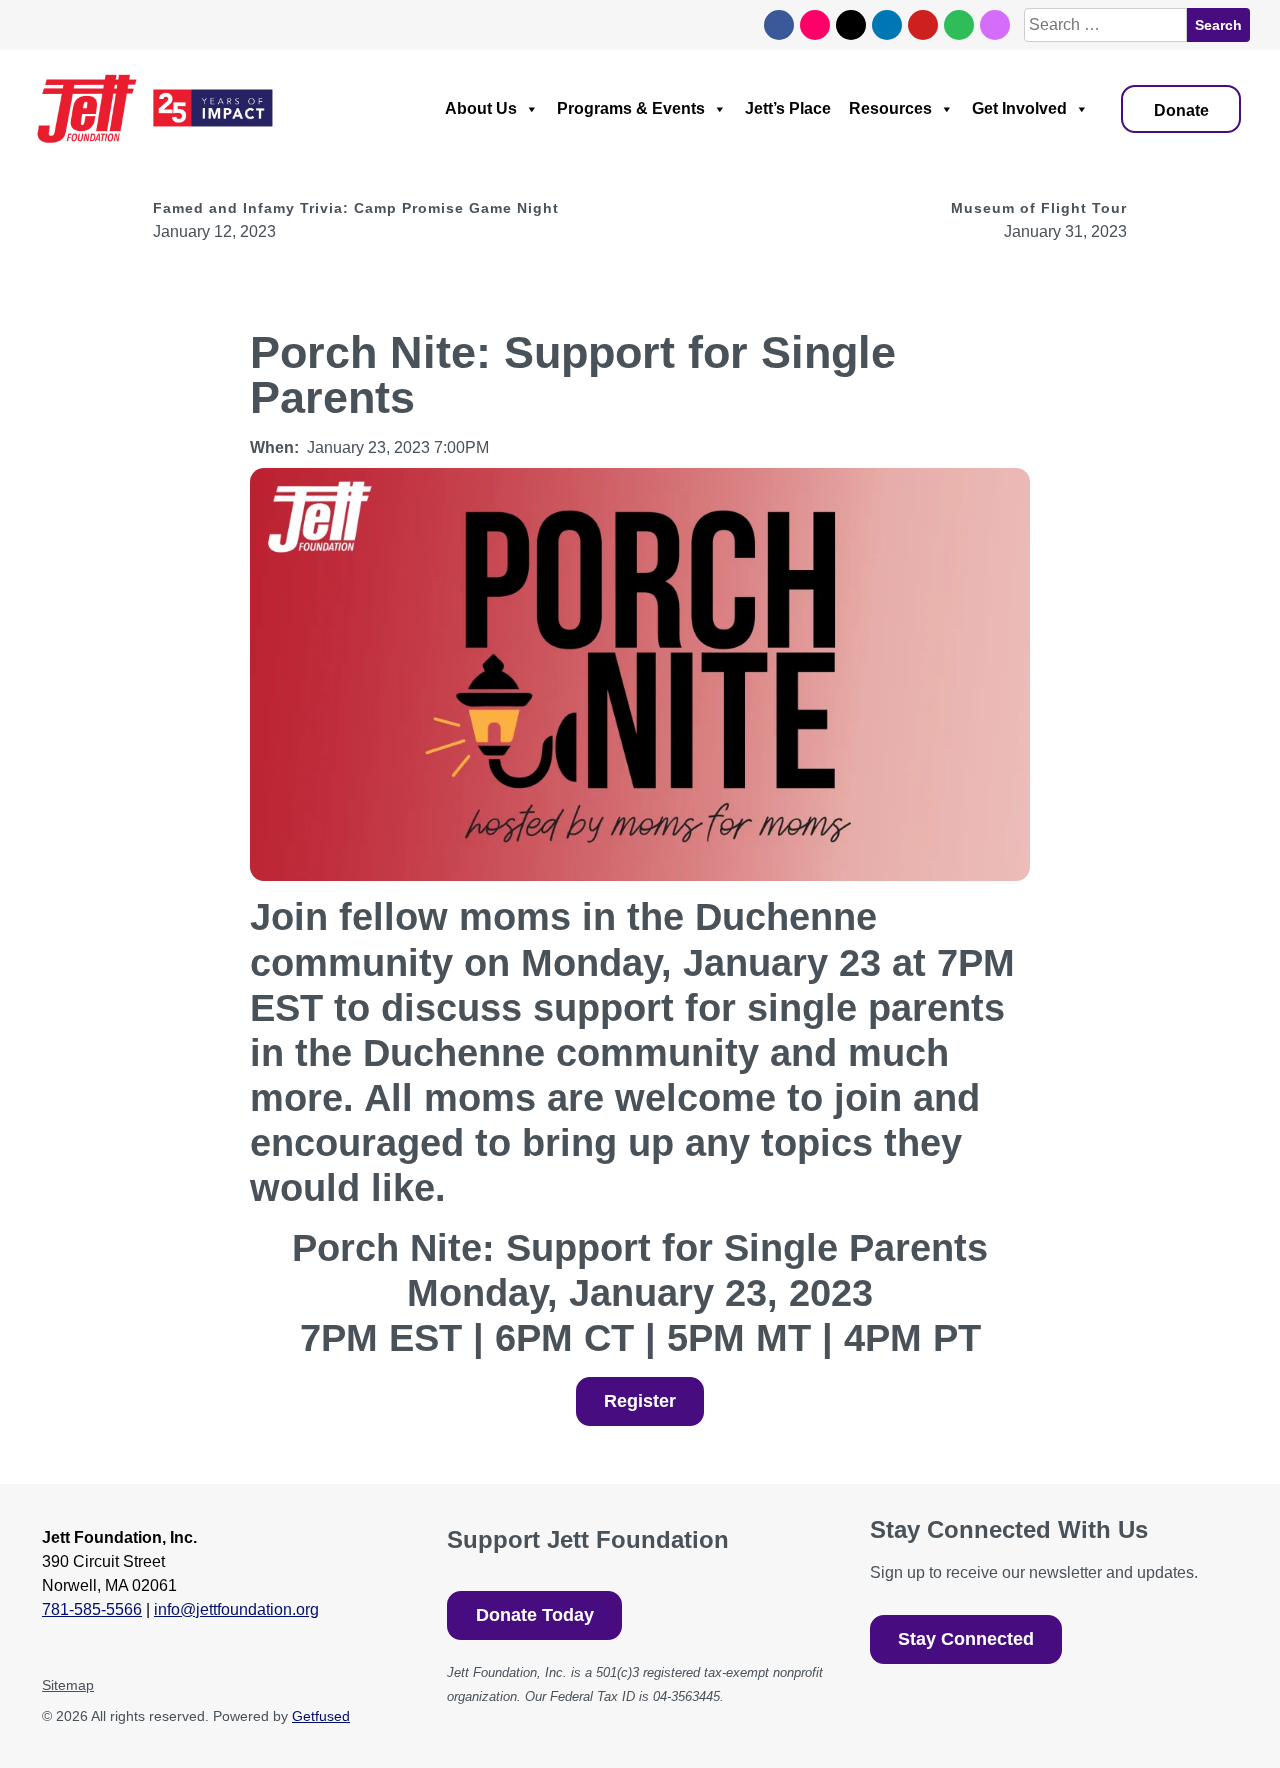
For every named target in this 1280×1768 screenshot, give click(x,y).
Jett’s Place (761, 108)
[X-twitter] (851, 25)
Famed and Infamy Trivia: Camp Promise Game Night (376, 208)
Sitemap (71, 1685)
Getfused (363, 1716)
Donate (1178, 110)
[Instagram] (815, 25)
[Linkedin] (887, 25)
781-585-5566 (94, 1609)
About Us (438, 108)
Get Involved (1008, 108)
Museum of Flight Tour (1029, 208)
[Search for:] (1103, 25)
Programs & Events (594, 108)
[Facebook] (779, 25)
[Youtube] (923, 25)
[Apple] (995, 25)
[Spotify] (959, 25)
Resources (871, 108)
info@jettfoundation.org (257, 1609)
